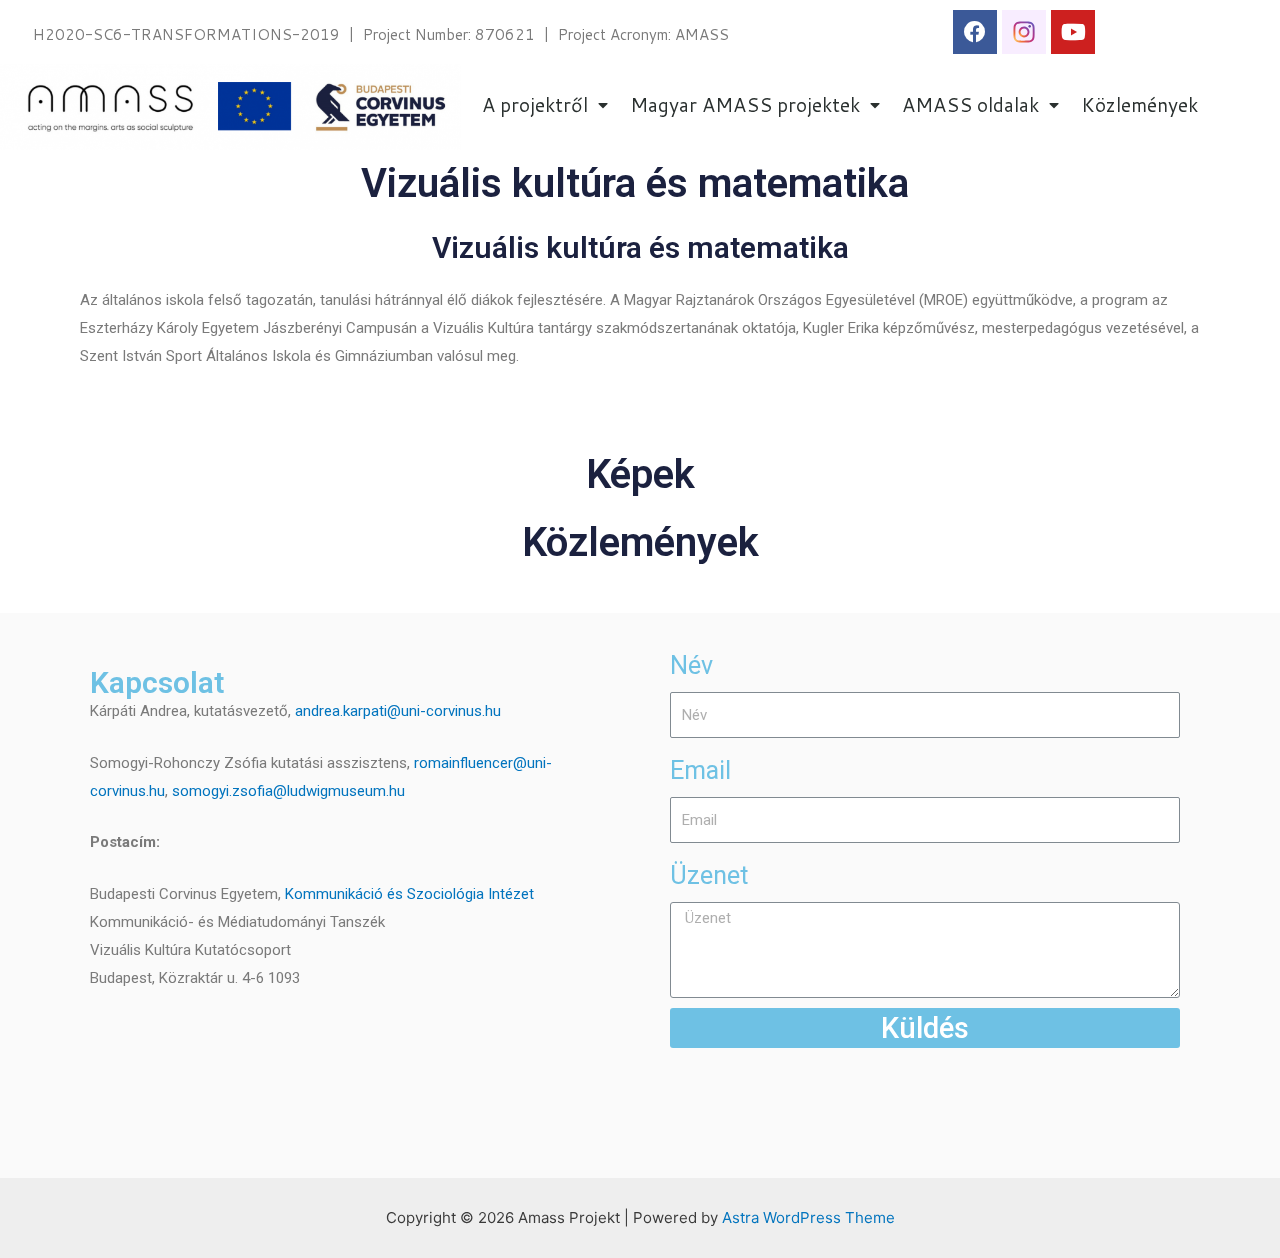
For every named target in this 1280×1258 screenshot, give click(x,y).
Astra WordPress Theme (808, 1217)
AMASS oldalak (970, 104)
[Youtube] (1073, 32)
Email (700, 770)
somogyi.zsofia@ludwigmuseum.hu (288, 791)
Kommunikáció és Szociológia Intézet (409, 894)
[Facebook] (975, 32)
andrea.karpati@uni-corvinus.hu (398, 711)
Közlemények (1139, 104)
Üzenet (709, 875)
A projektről (535, 104)
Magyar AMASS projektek (745, 104)
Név (691, 665)
